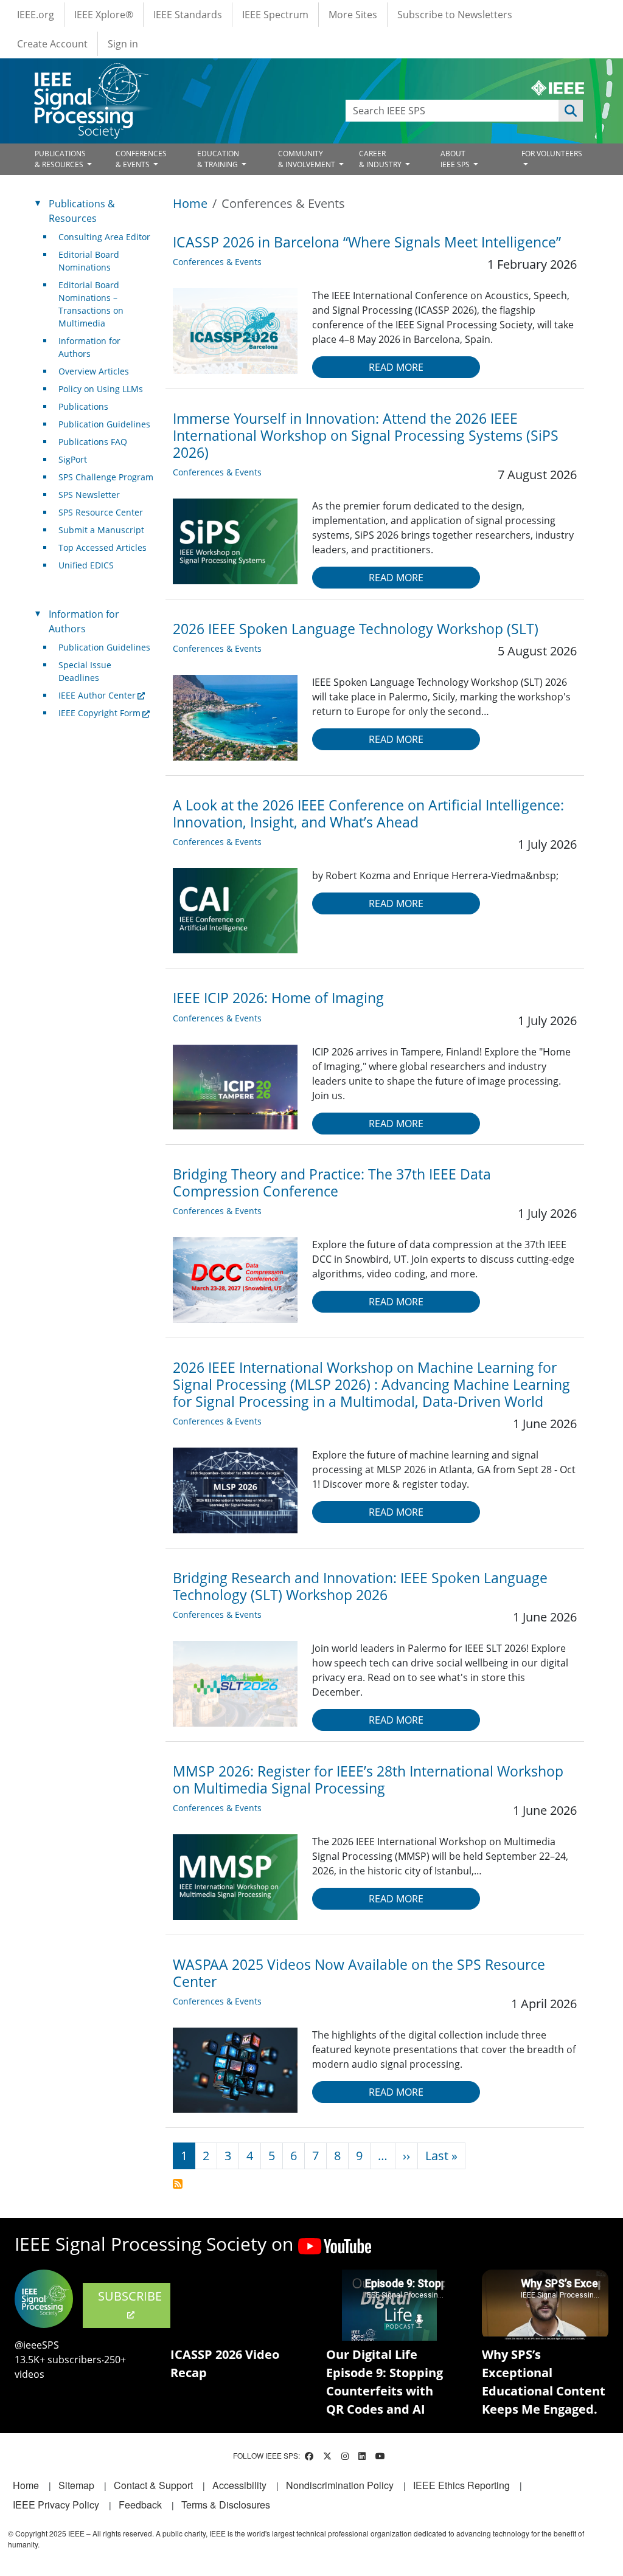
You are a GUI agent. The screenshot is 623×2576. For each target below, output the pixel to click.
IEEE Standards (188, 15)
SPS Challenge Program (106, 477)
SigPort (73, 459)
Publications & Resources (82, 211)
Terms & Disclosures (226, 2505)
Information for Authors (89, 347)
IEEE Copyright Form (99, 713)
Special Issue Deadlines (85, 671)
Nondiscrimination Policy (340, 2485)
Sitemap (76, 2485)
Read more (396, 367)
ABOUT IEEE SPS (456, 159)
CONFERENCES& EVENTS (141, 159)
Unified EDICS (86, 565)
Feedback (140, 2505)
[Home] (90, 74)
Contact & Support (153, 2485)
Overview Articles (94, 371)
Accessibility (239, 2485)
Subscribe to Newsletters (455, 15)
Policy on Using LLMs (101, 389)
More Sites (353, 15)
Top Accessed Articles (103, 547)
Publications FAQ (93, 442)
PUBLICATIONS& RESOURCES (60, 159)
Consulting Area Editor (104, 237)
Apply (571, 111)
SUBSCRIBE (130, 2296)
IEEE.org (36, 15)
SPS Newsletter (89, 495)
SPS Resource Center (101, 512)
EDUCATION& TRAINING (218, 159)
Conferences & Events (217, 262)
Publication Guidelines (104, 424)
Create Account (52, 44)
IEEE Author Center (97, 695)
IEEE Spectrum (275, 15)
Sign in (123, 44)
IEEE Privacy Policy (56, 2505)
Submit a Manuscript (101, 530)
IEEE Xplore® (104, 15)
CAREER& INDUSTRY (381, 159)
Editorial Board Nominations (89, 261)
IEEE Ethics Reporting (461, 2485)
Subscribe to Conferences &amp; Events (178, 2184)
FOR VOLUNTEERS (552, 154)
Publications (83, 406)
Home (190, 203)
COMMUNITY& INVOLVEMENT (308, 159)
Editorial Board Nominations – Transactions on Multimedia (91, 304)
